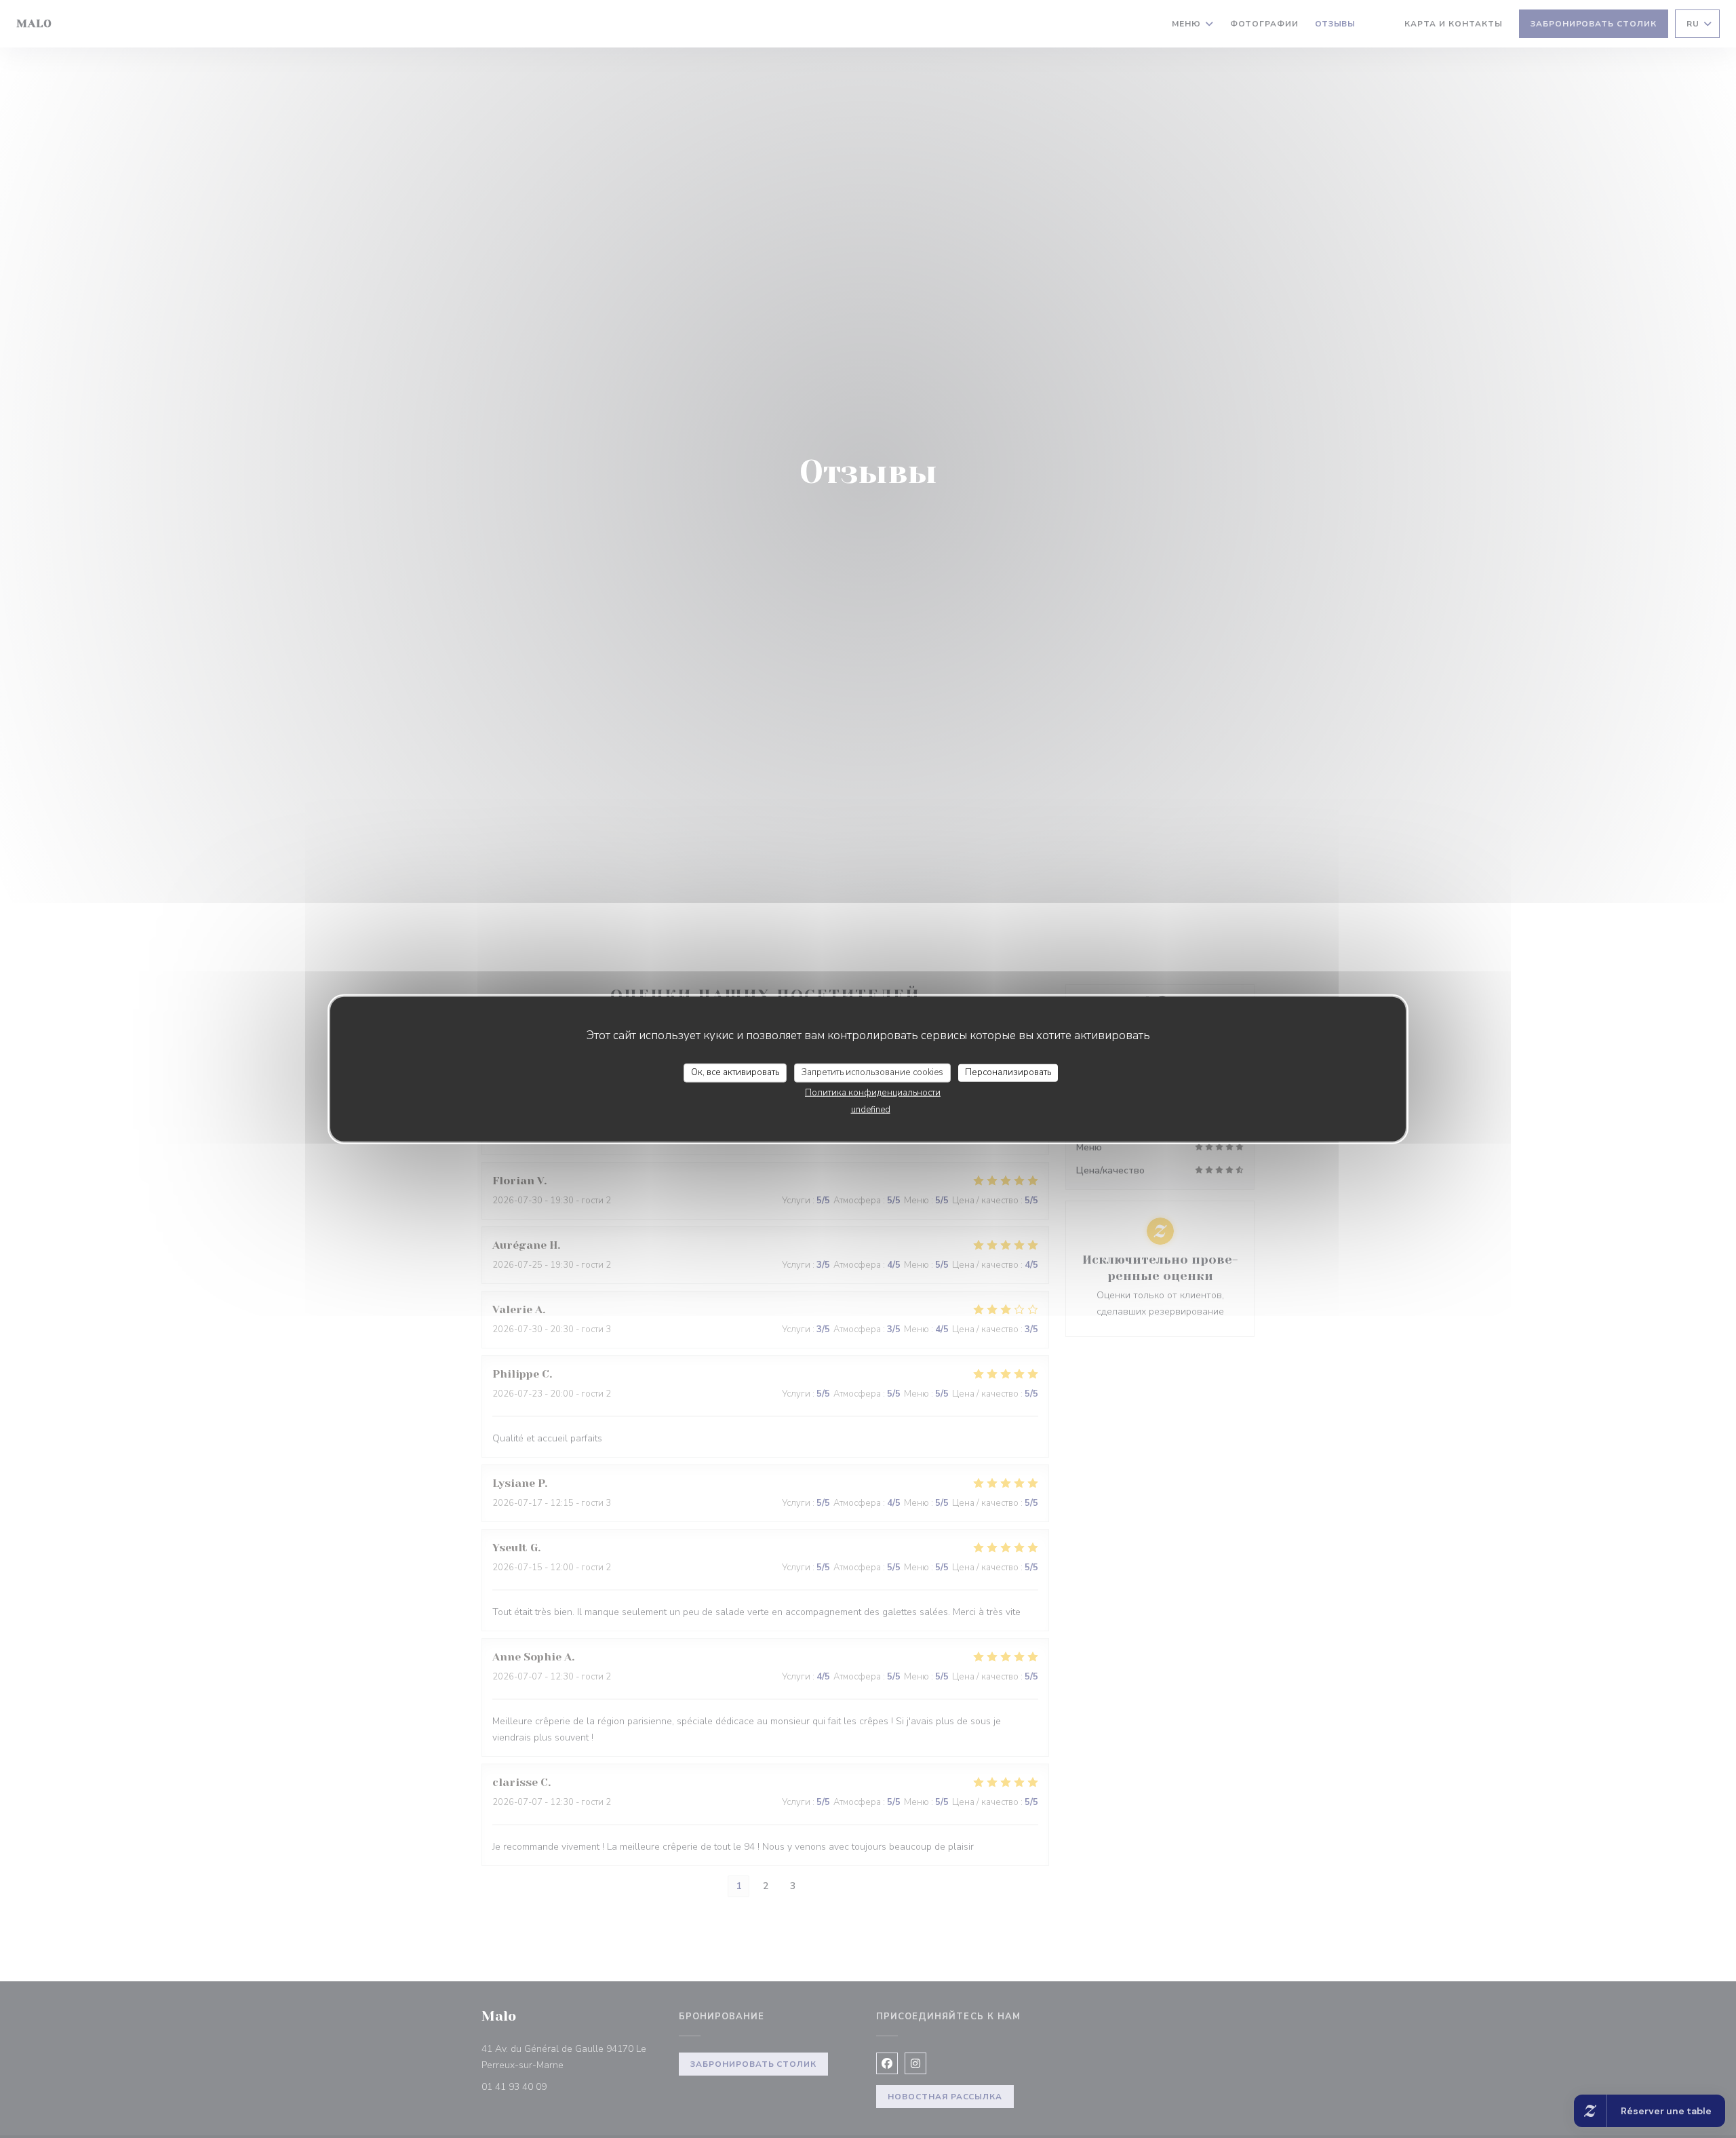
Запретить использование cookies (872, 1072)
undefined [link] (871, 1109)
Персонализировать (1008, 1072)
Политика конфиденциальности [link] (873, 1092)
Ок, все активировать (735, 1072)
